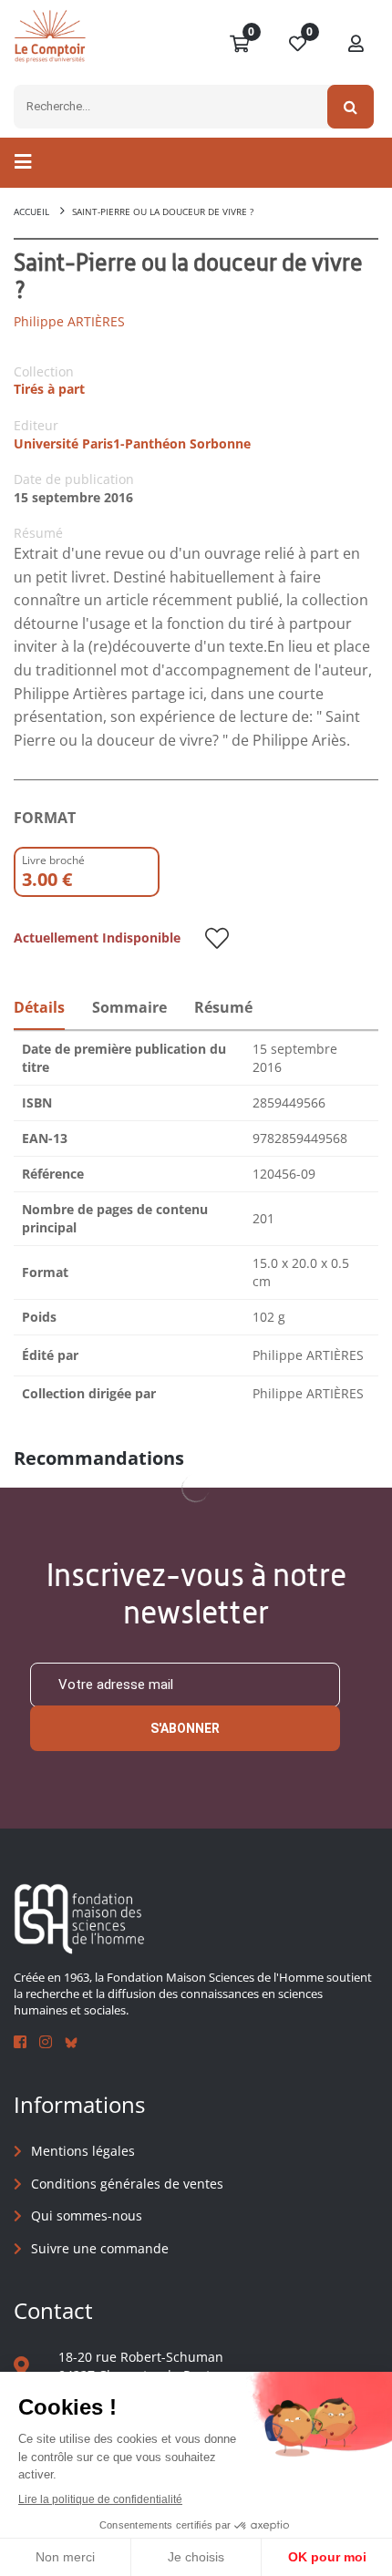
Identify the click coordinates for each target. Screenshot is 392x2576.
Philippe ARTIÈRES (69, 321)
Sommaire (129, 1007)
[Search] (351, 107)
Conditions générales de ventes (127, 2184)
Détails (39, 1007)
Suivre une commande (100, 2248)
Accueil (31, 211)
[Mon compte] (356, 45)
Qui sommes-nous (87, 2215)
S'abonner (185, 1728)
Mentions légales (83, 2151)
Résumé (223, 1007)
